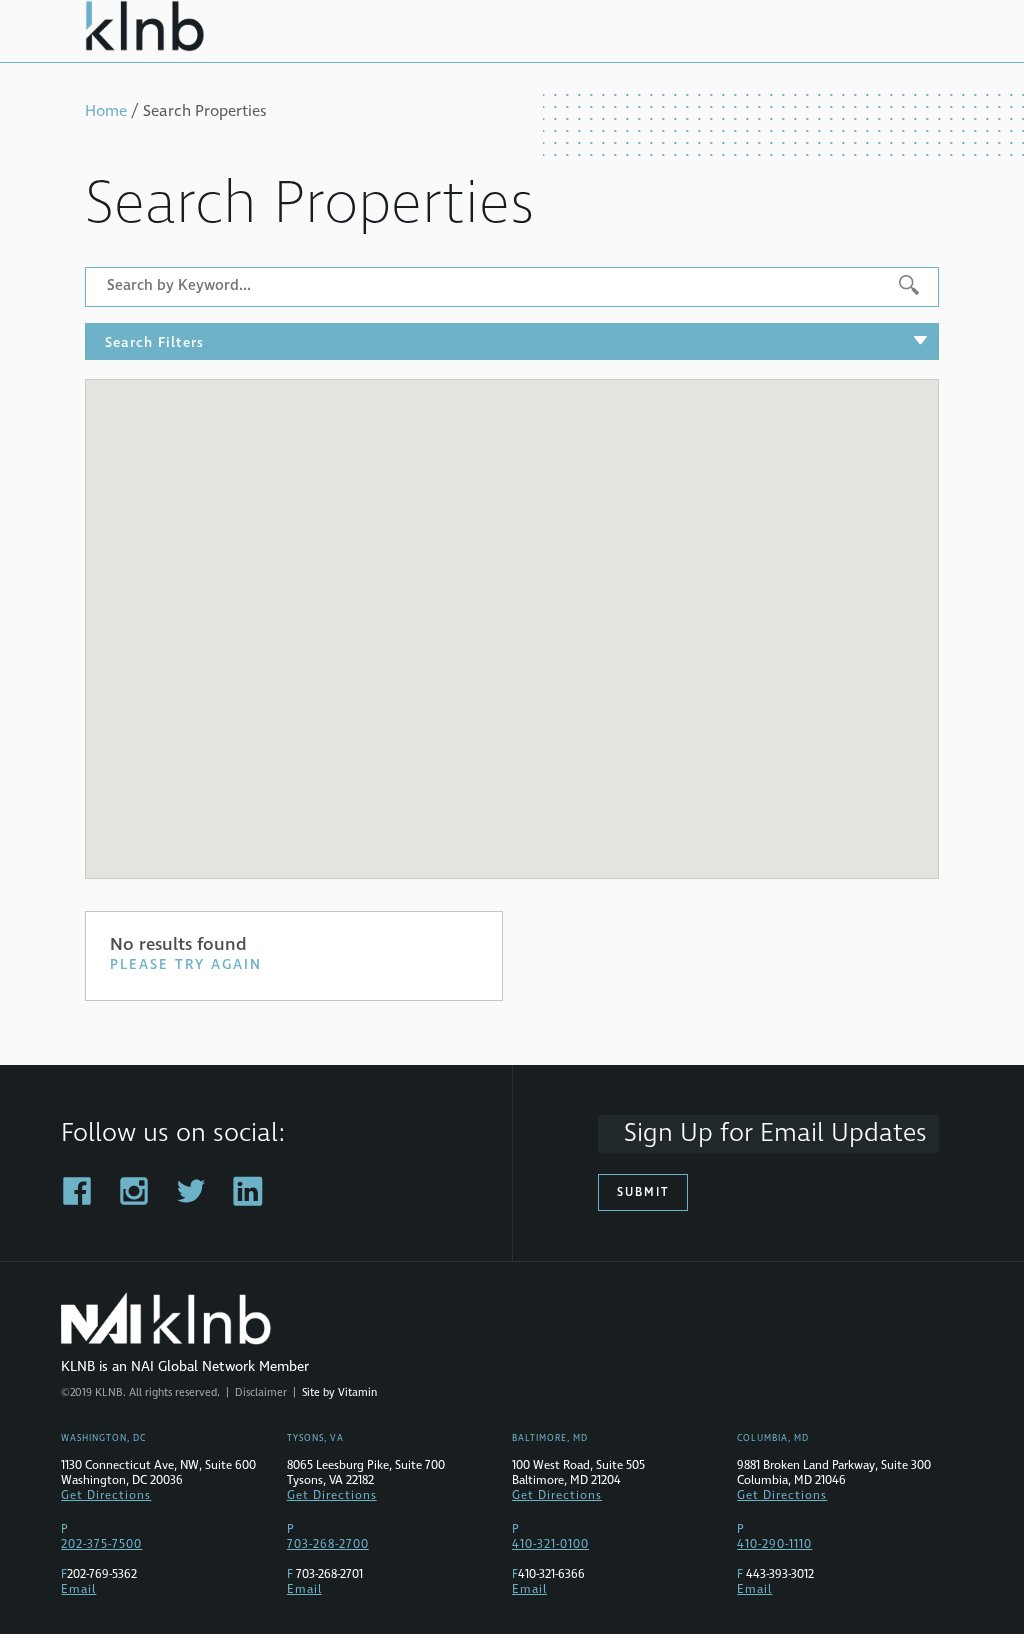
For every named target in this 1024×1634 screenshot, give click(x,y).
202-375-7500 (101, 1544)
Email (78, 1589)
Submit (643, 1192)
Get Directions (106, 1495)
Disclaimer (261, 1392)
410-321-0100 (550, 1544)
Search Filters (154, 342)
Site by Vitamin (339, 1392)
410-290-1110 (774, 1544)
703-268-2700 (328, 1544)
